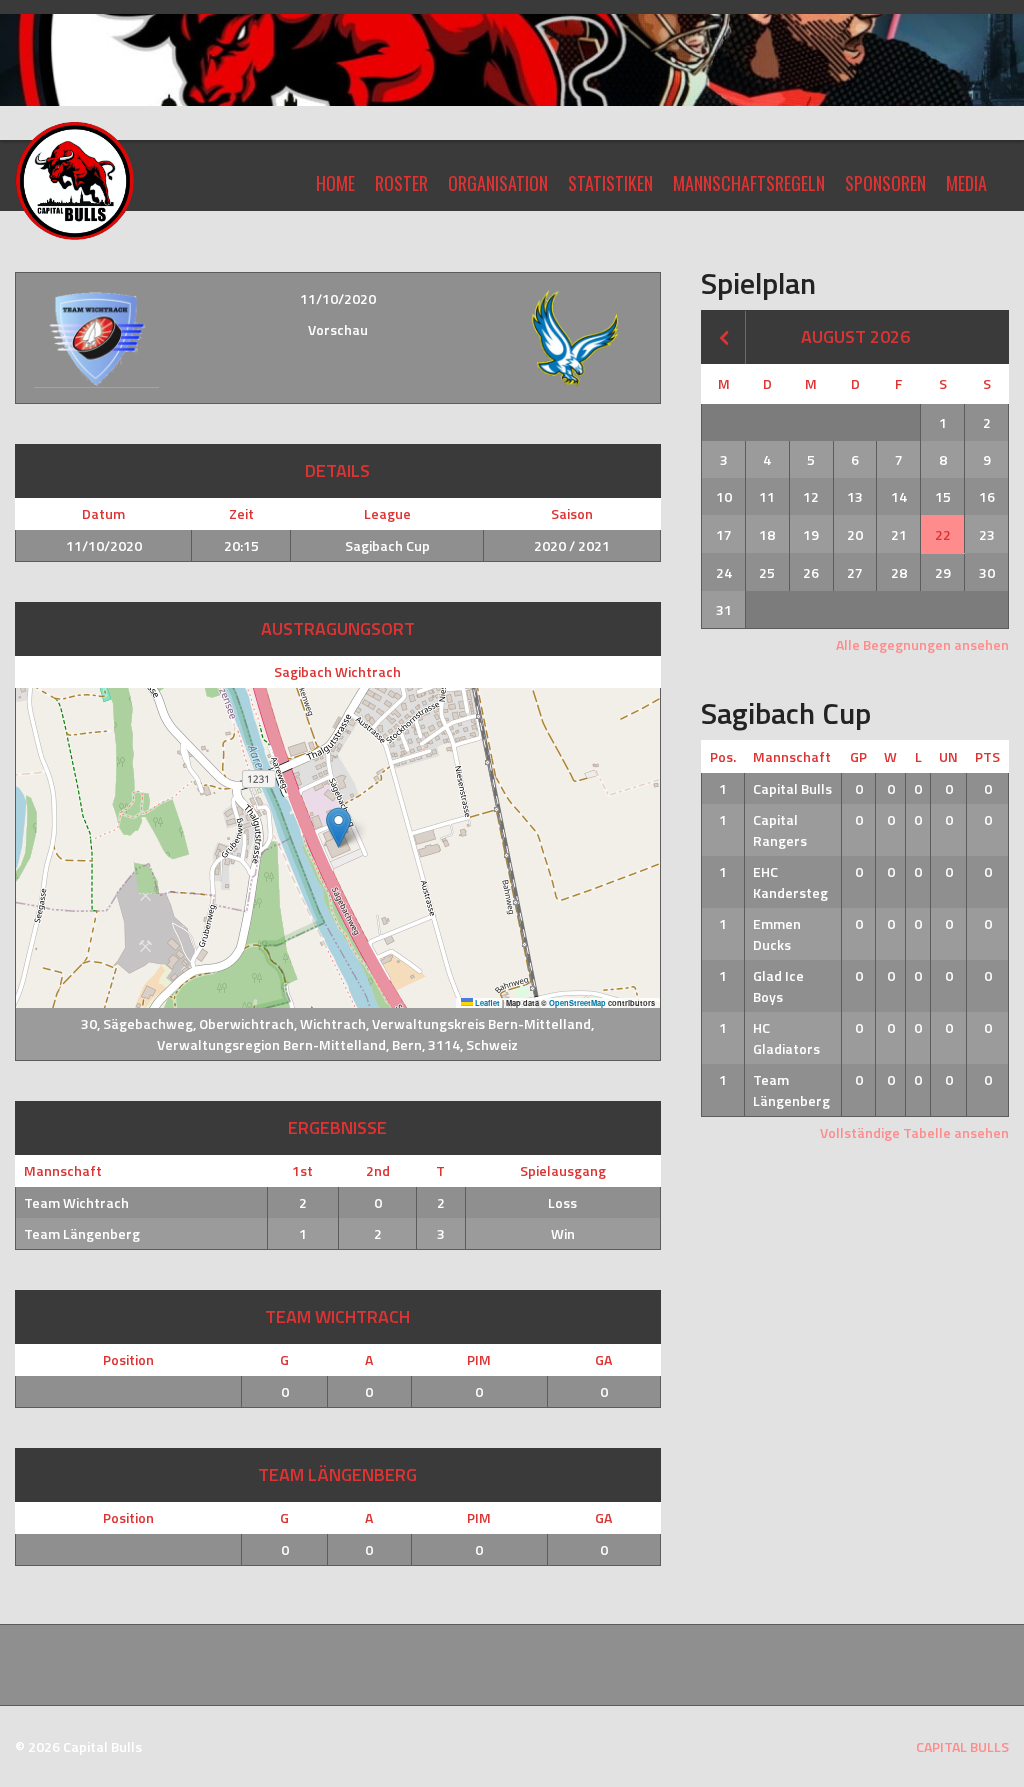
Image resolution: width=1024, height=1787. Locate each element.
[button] (338, 827)
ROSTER (401, 183)
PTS (987, 756)
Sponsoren (885, 183)
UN (948, 756)
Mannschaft (792, 756)
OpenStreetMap (577, 1003)
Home (335, 183)
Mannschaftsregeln (749, 183)
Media (966, 183)
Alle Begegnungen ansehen (922, 644)
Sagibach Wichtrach (337, 671)
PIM (479, 1359)
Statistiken (610, 183)
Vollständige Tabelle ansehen (914, 1132)
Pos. (723, 756)
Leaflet (486, 1003)
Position (128, 1359)
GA (603, 1359)
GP (858, 756)
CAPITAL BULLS (962, 1746)
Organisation (498, 183)
